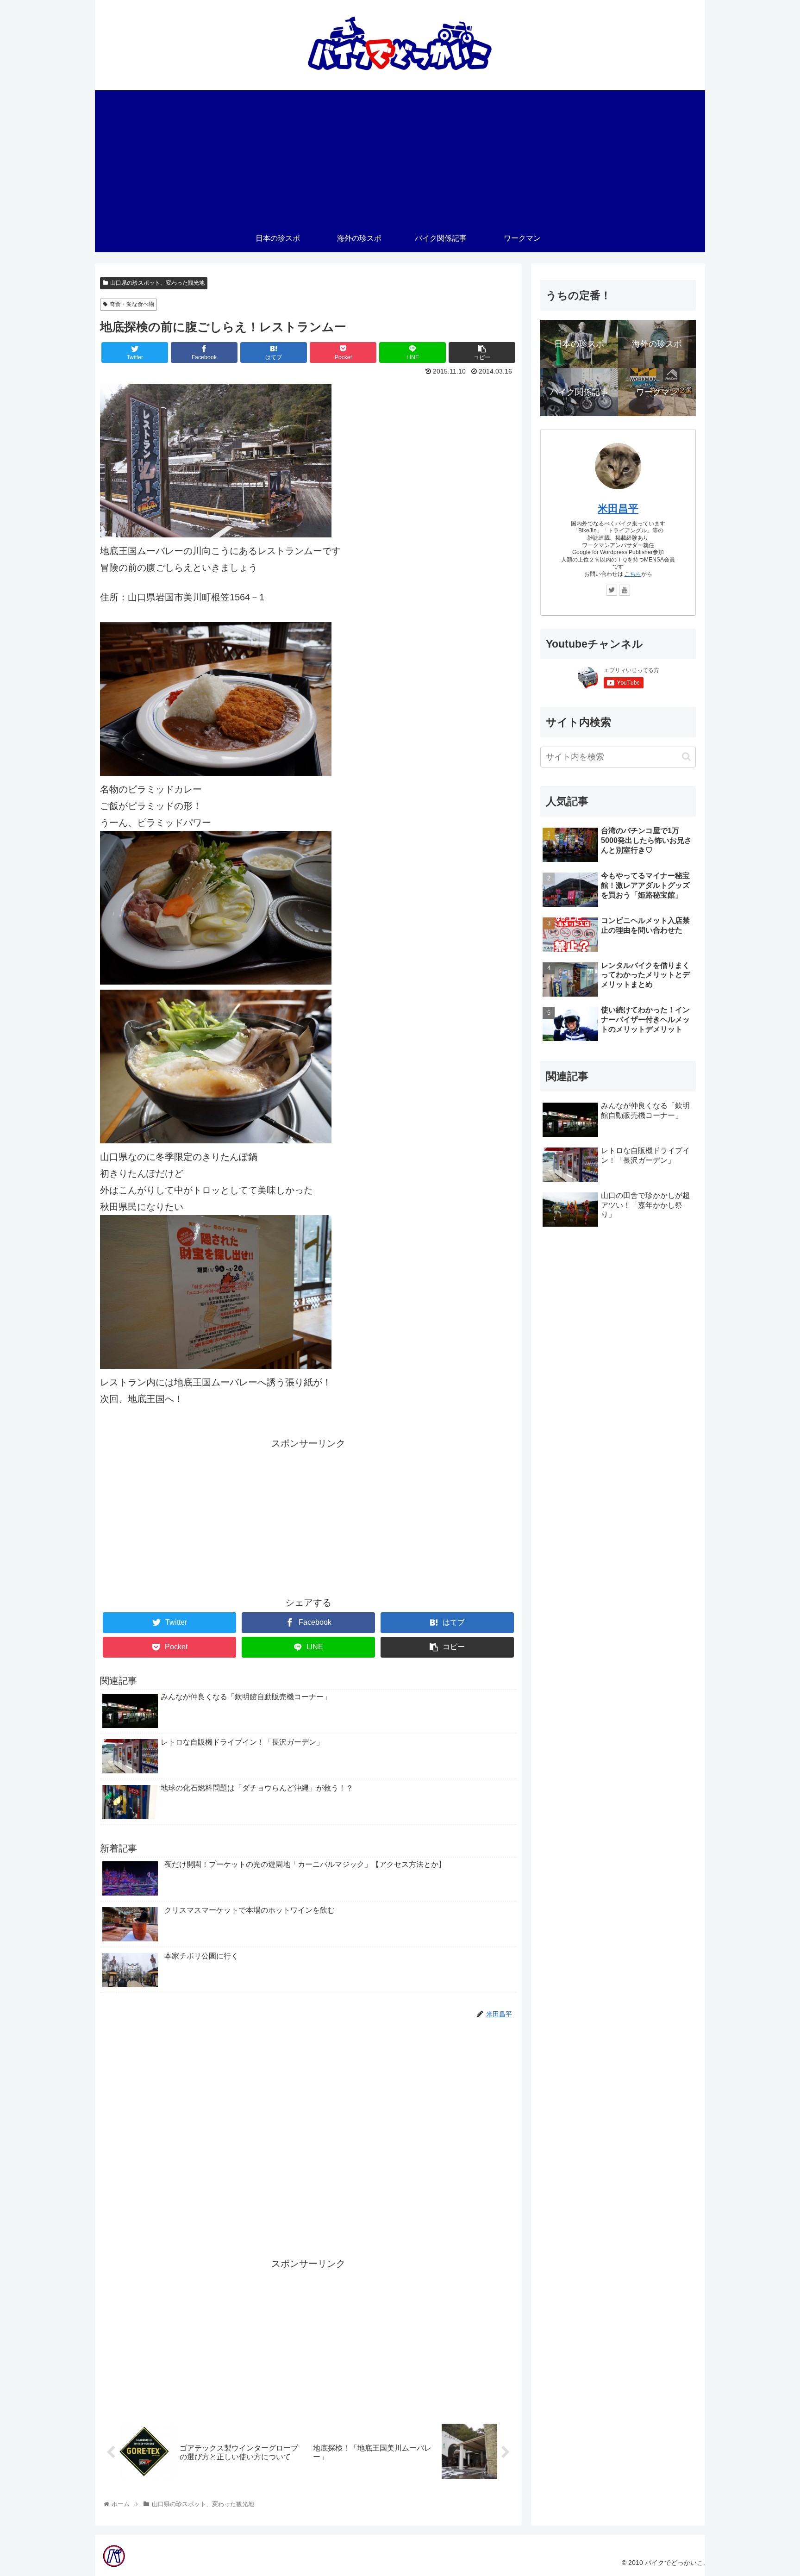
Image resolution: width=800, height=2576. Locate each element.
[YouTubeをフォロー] (625, 590)
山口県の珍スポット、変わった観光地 (157, 283)
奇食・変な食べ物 (132, 304)
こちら (633, 574)
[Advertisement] (400, 155)
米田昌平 (618, 508)
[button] (686, 757)
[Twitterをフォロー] (612, 590)
